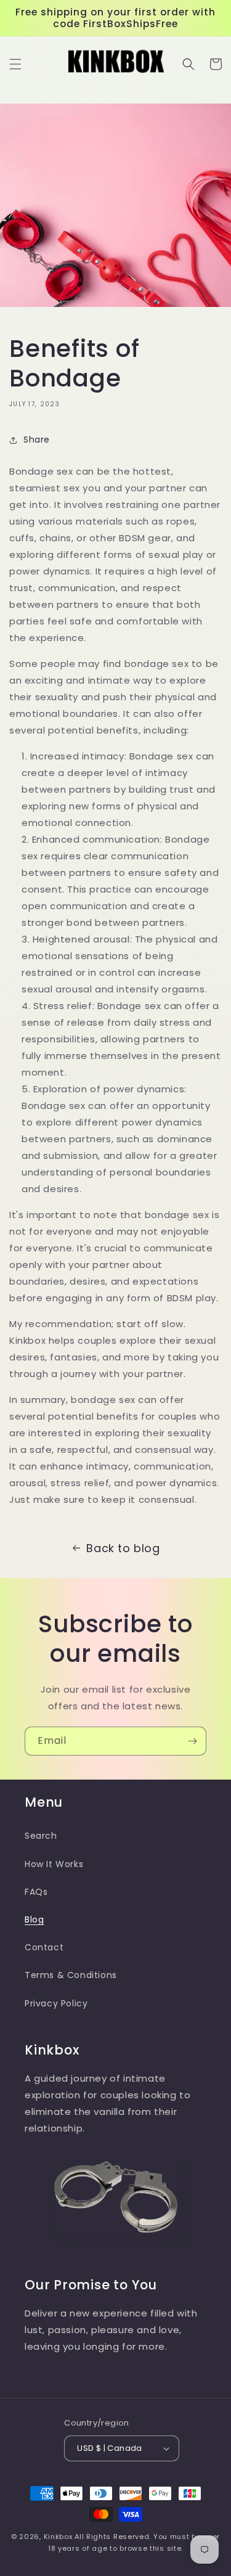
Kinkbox (58, 2537)
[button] (15, 64)
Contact (44, 1947)
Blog (34, 1920)
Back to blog (123, 1548)
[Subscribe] (192, 1741)
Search (41, 1836)
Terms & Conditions (71, 1975)
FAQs (36, 1892)
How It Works (54, 1864)
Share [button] (37, 440)
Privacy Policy (56, 2003)
